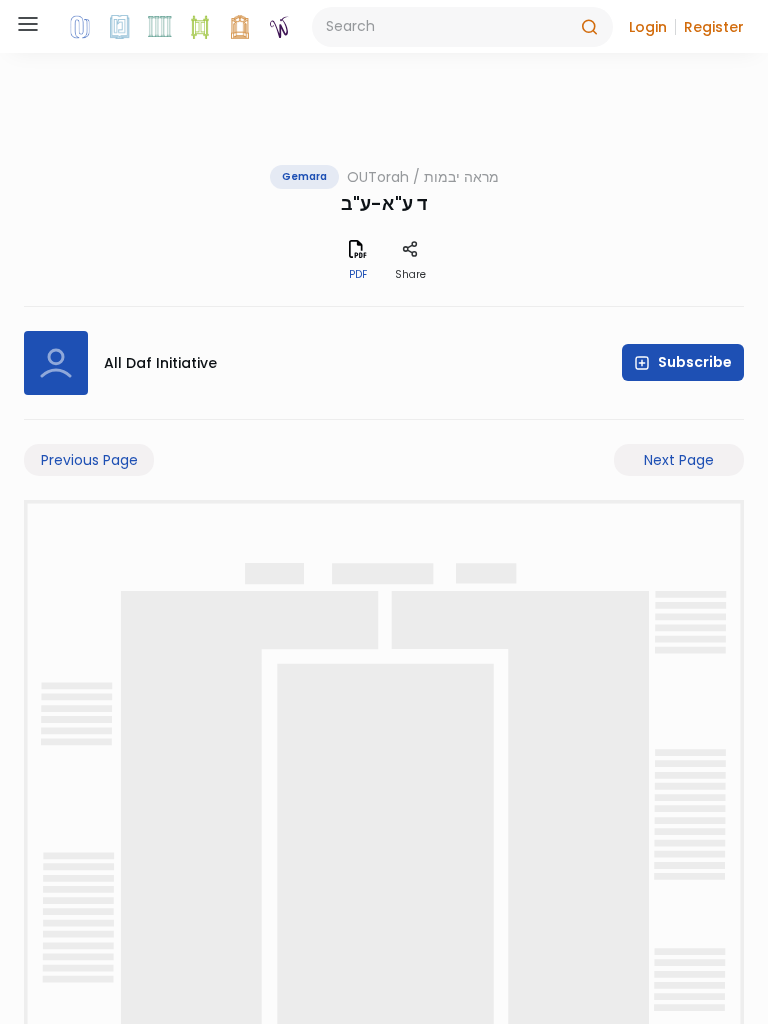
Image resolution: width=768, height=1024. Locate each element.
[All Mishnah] (120, 27)
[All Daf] (240, 27)
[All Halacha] (160, 27)
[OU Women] (280, 27)
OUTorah (378, 177)
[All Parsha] (200, 27)
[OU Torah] (80, 27)
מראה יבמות (461, 177)
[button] (648, 27)
